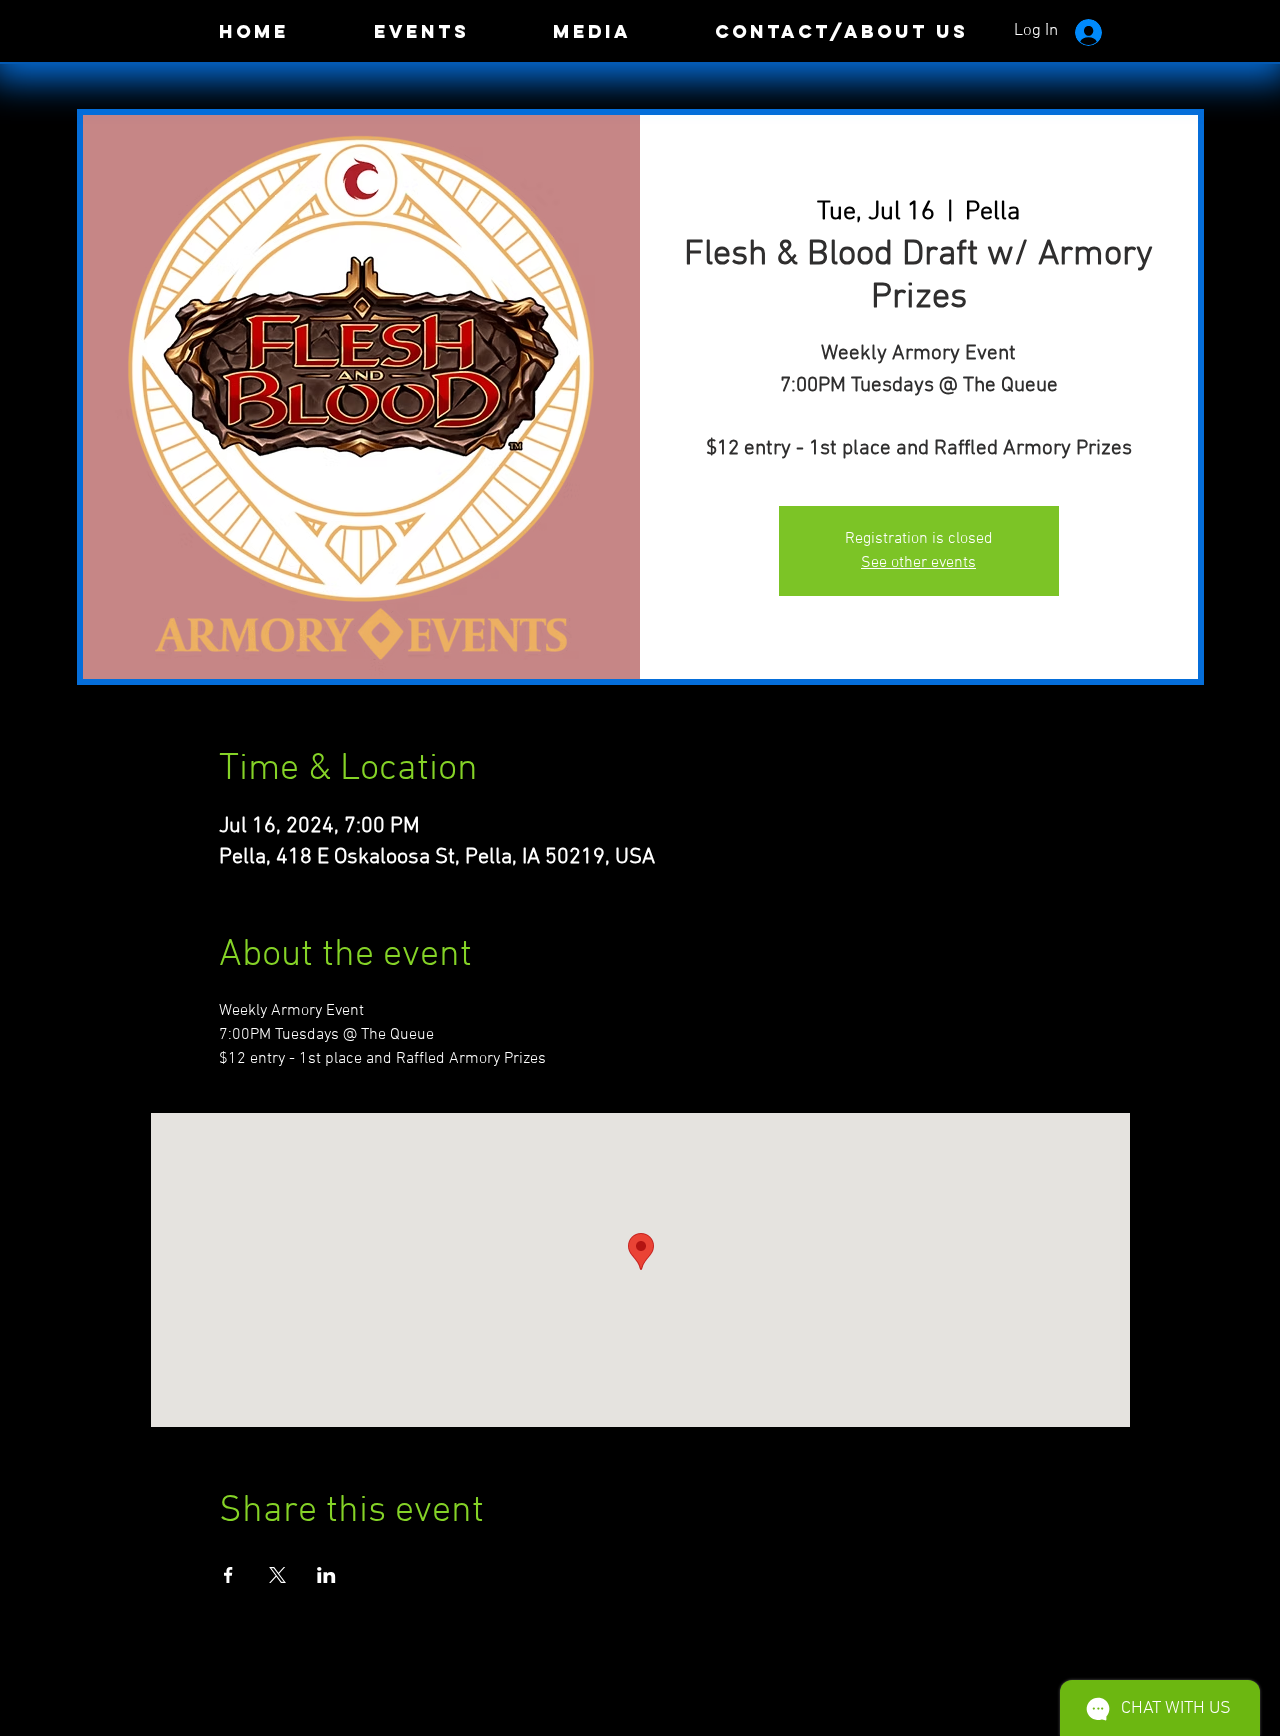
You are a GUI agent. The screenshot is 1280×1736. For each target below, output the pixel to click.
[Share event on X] (277, 1575)
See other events (918, 563)
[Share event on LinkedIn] (326, 1575)
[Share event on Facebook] (228, 1575)
